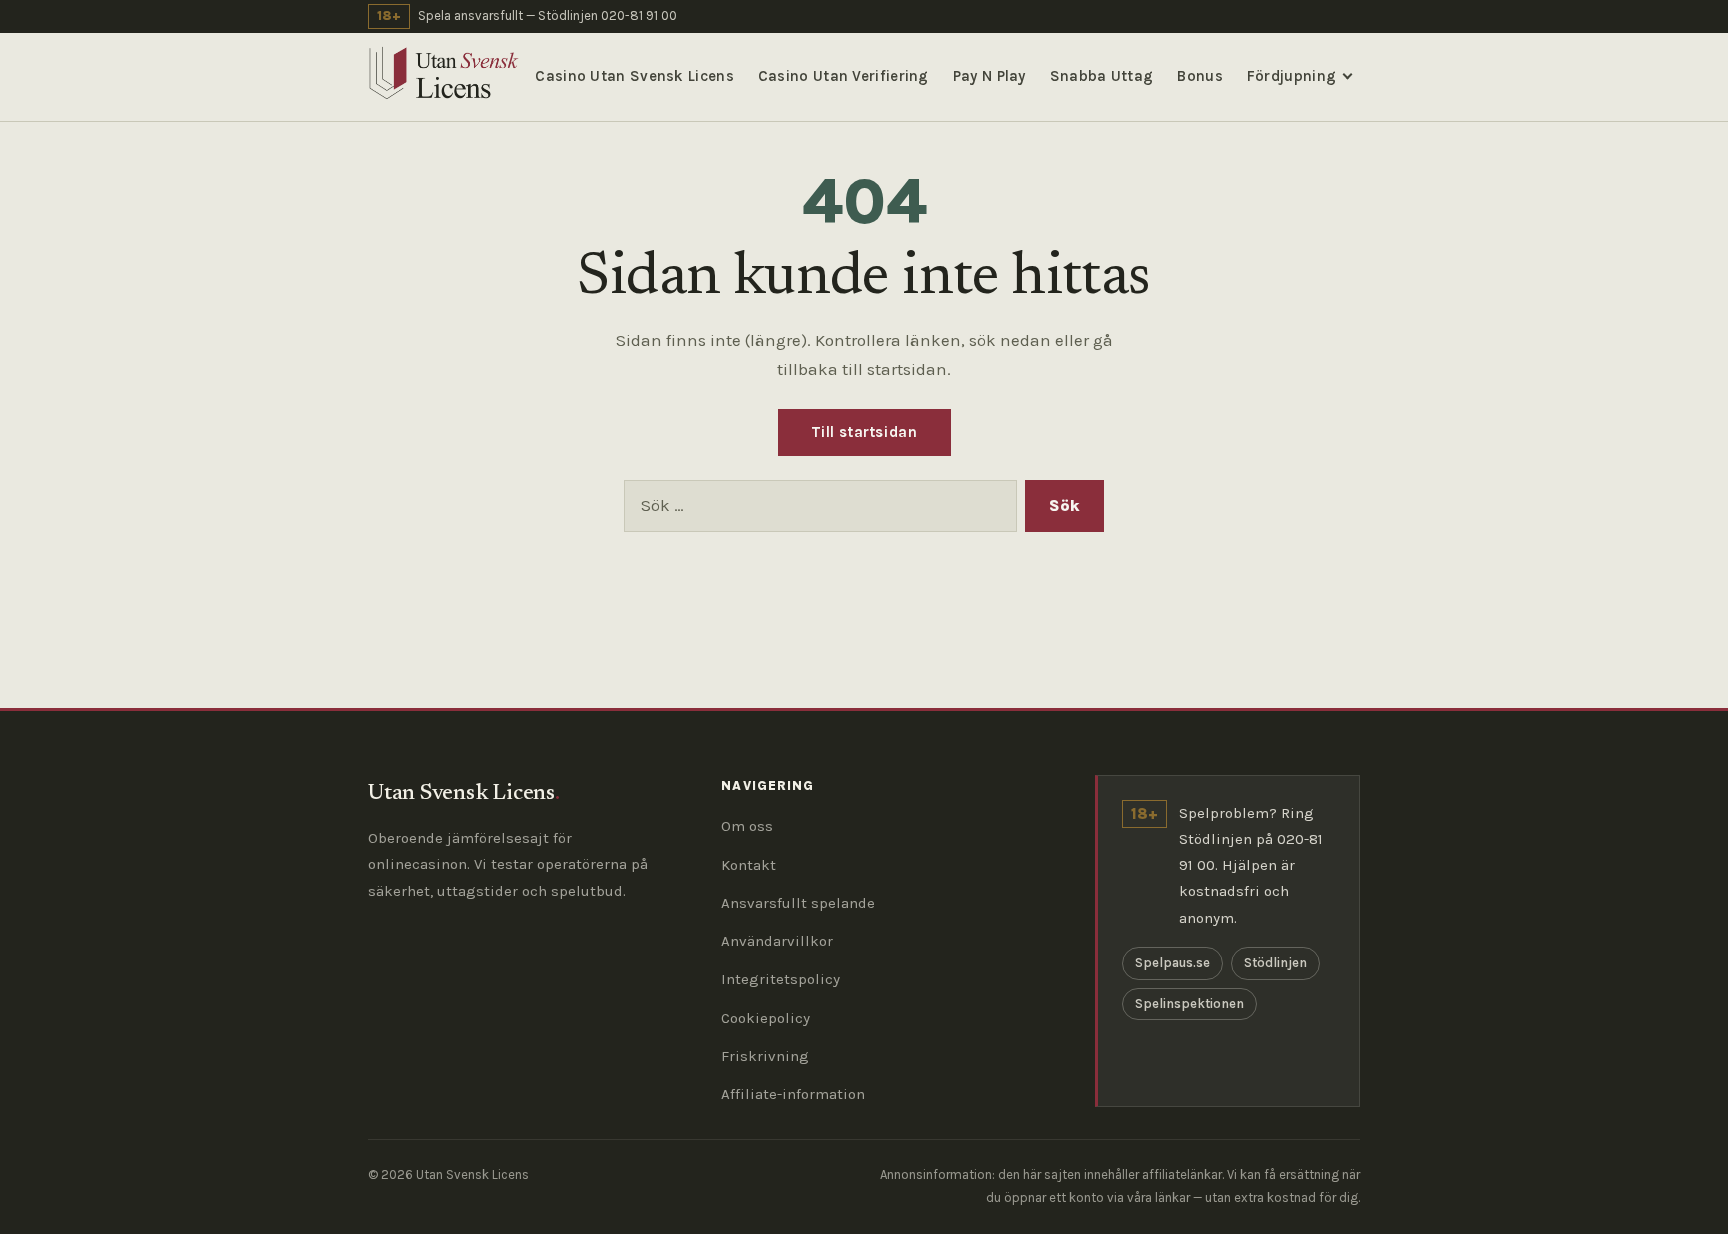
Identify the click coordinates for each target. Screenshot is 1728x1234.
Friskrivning (765, 1056)
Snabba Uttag (1102, 76)
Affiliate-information (793, 1094)
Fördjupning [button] (1291, 76)
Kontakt (748, 865)
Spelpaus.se (1172, 962)
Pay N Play (989, 76)
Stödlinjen (1275, 962)
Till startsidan (864, 432)
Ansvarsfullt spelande (798, 903)
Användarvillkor (777, 941)
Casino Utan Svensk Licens (634, 76)
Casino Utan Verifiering (843, 76)
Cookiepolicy (765, 1018)
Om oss (747, 826)
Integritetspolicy (780, 979)
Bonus (1200, 76)
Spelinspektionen (1189, 1003)
